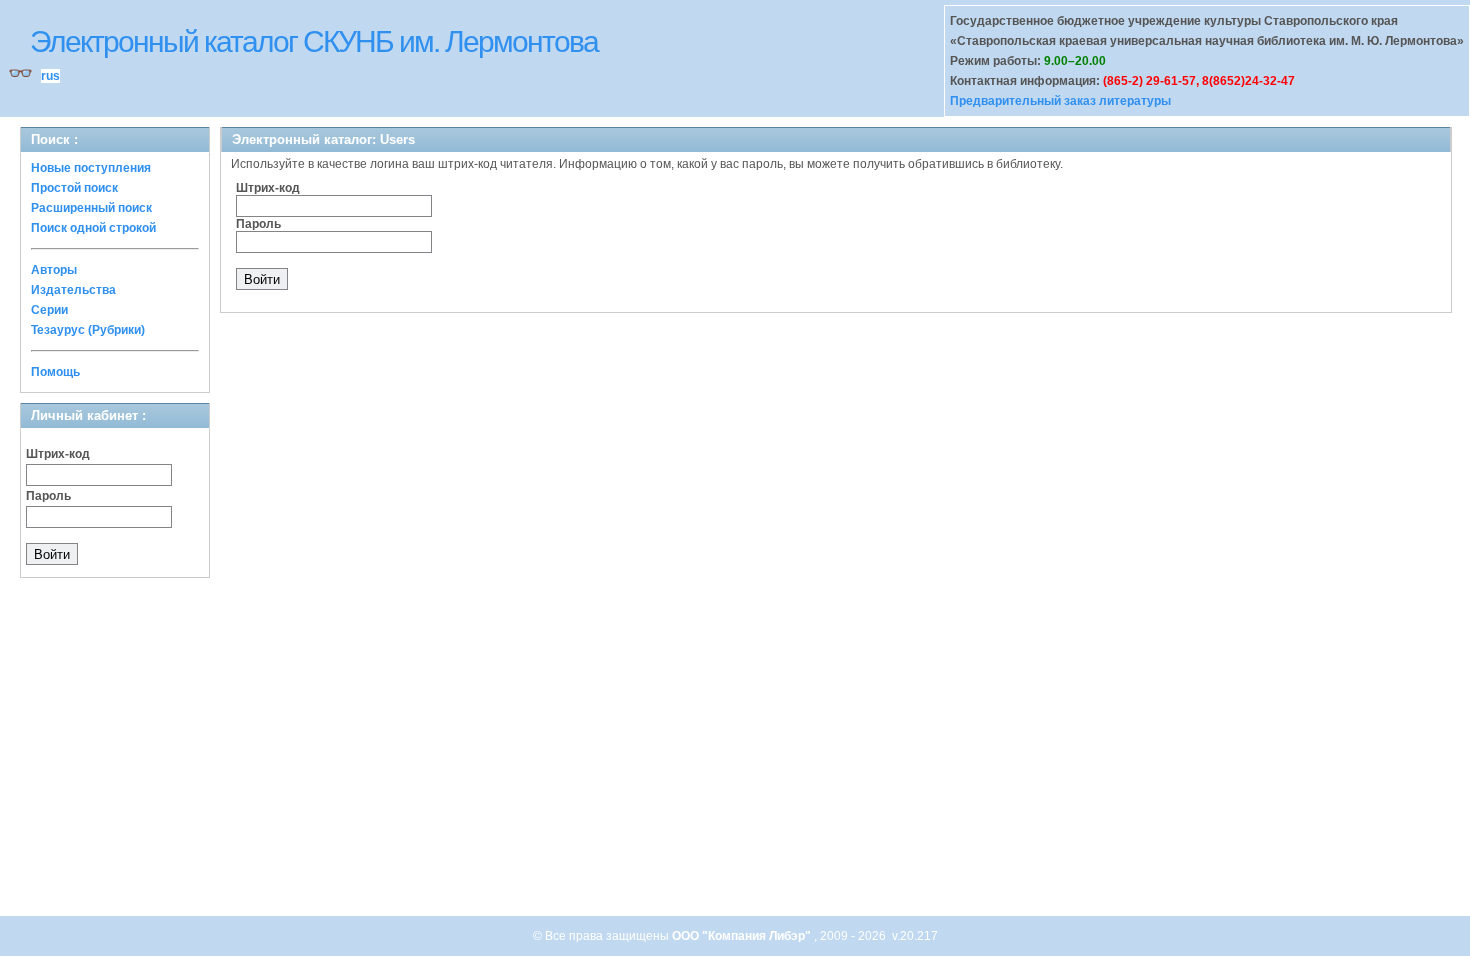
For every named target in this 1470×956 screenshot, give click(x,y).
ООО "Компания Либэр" (743, 936)
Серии (49, 310)
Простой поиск (74, 188)
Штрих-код (58, 454)
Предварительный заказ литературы (1060, 101)
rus (50, 76)
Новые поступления (91, 168)
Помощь (55, 372)
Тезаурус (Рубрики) (88, 330)
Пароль (48, 496)
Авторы (54, 270)
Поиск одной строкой (93, 228)
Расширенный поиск (91, 208)
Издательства (73, 290)
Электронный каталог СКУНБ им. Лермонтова (314, 41)
